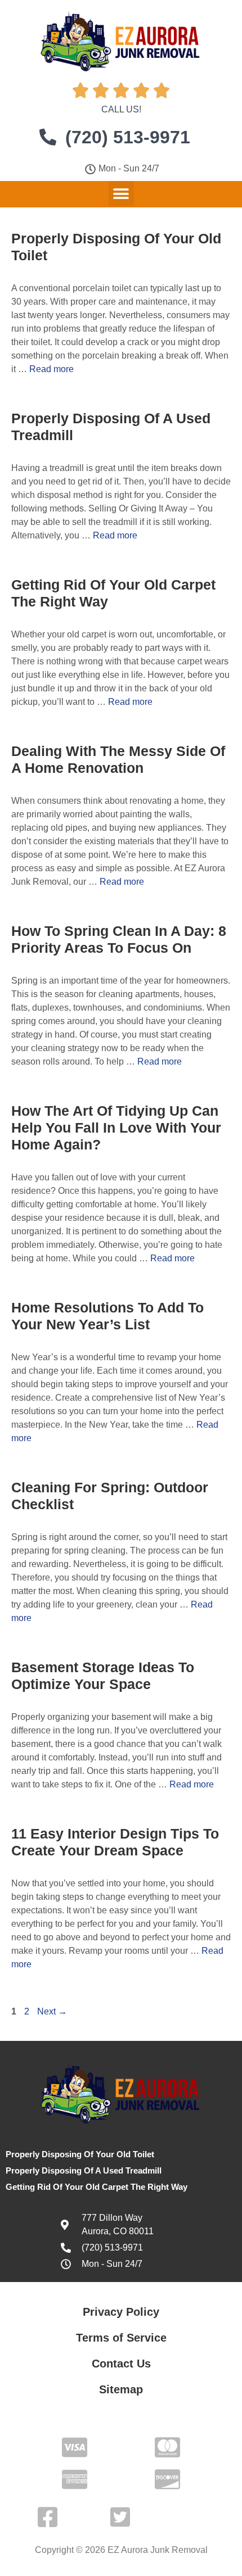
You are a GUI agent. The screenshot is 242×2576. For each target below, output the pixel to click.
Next (52, 2011)
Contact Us (121, 2364)
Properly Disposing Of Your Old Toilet (80, 2154)
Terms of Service (121, 2338)
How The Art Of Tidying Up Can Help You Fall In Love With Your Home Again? (116, 1128)
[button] (121, 194)
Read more (51, 369)
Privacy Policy (121, 2312)
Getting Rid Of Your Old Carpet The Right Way (97, 2187)
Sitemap (121, 2389)
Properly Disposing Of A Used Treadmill (84, 2170)
